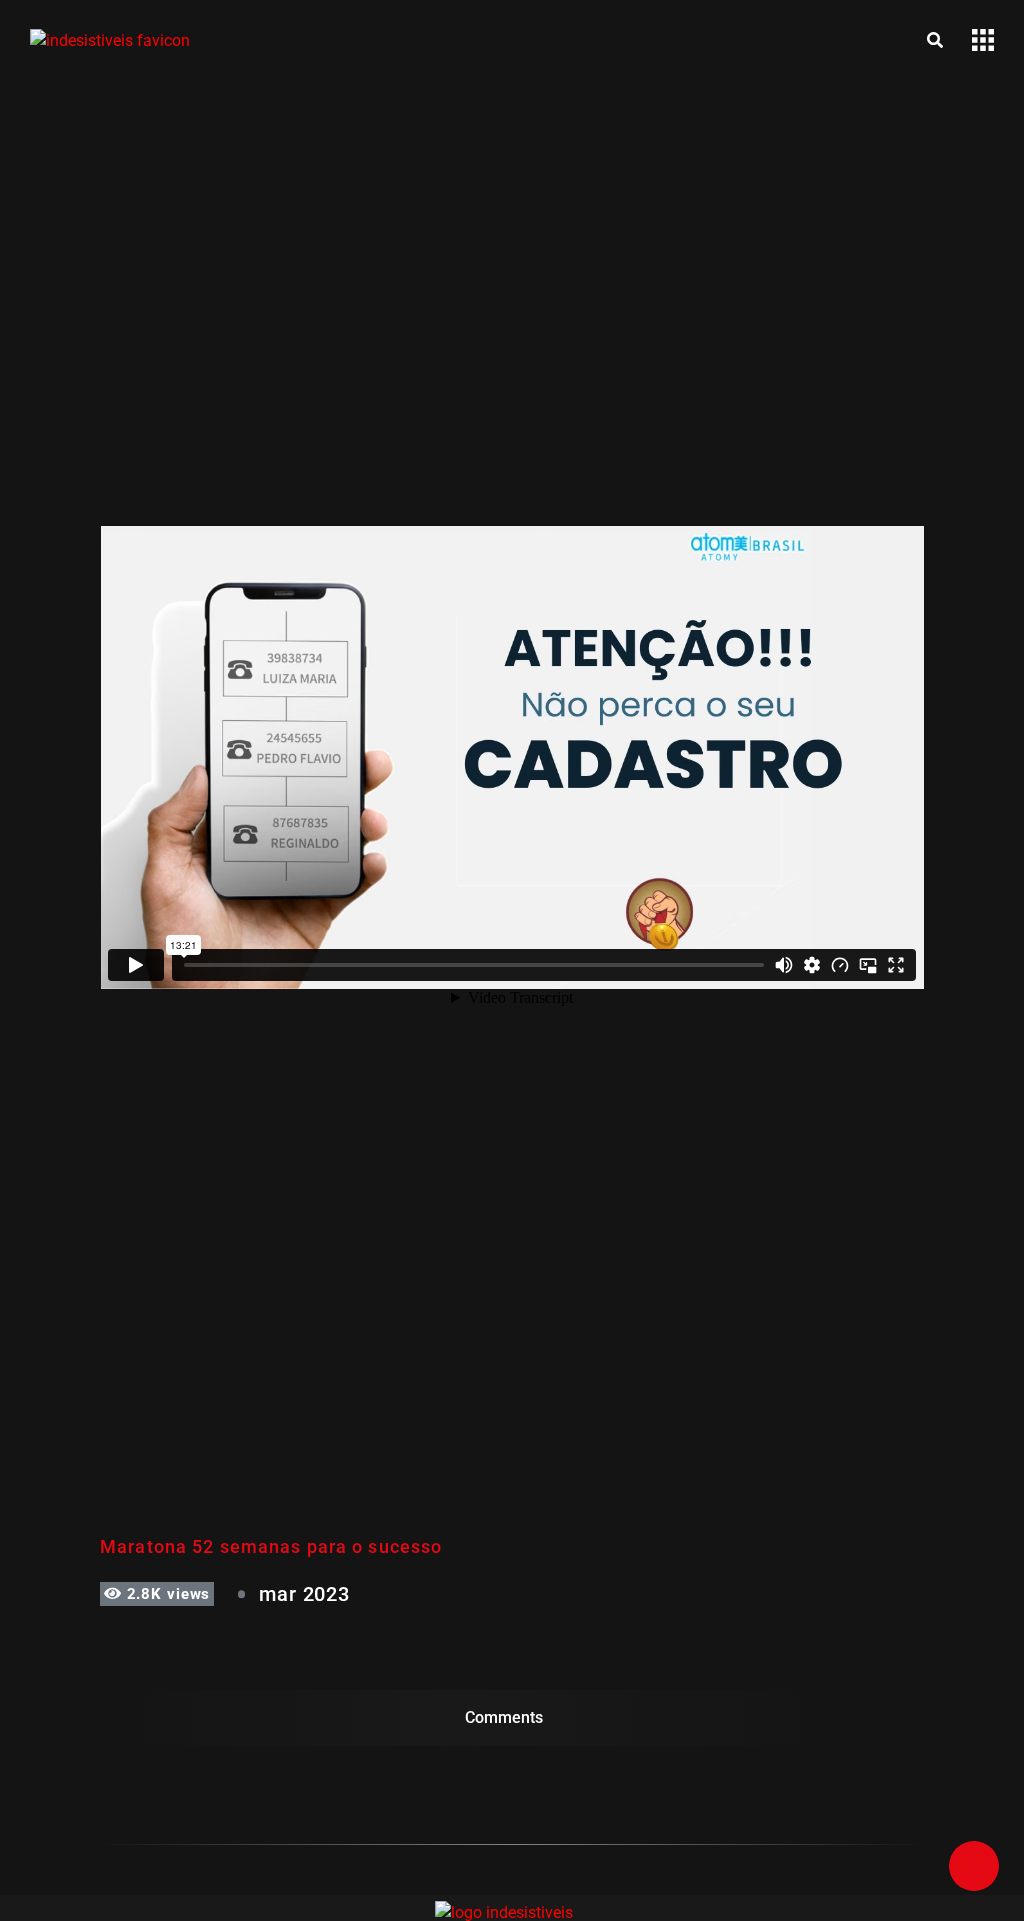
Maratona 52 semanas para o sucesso (271, 1546)
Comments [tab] (504, 1717)
